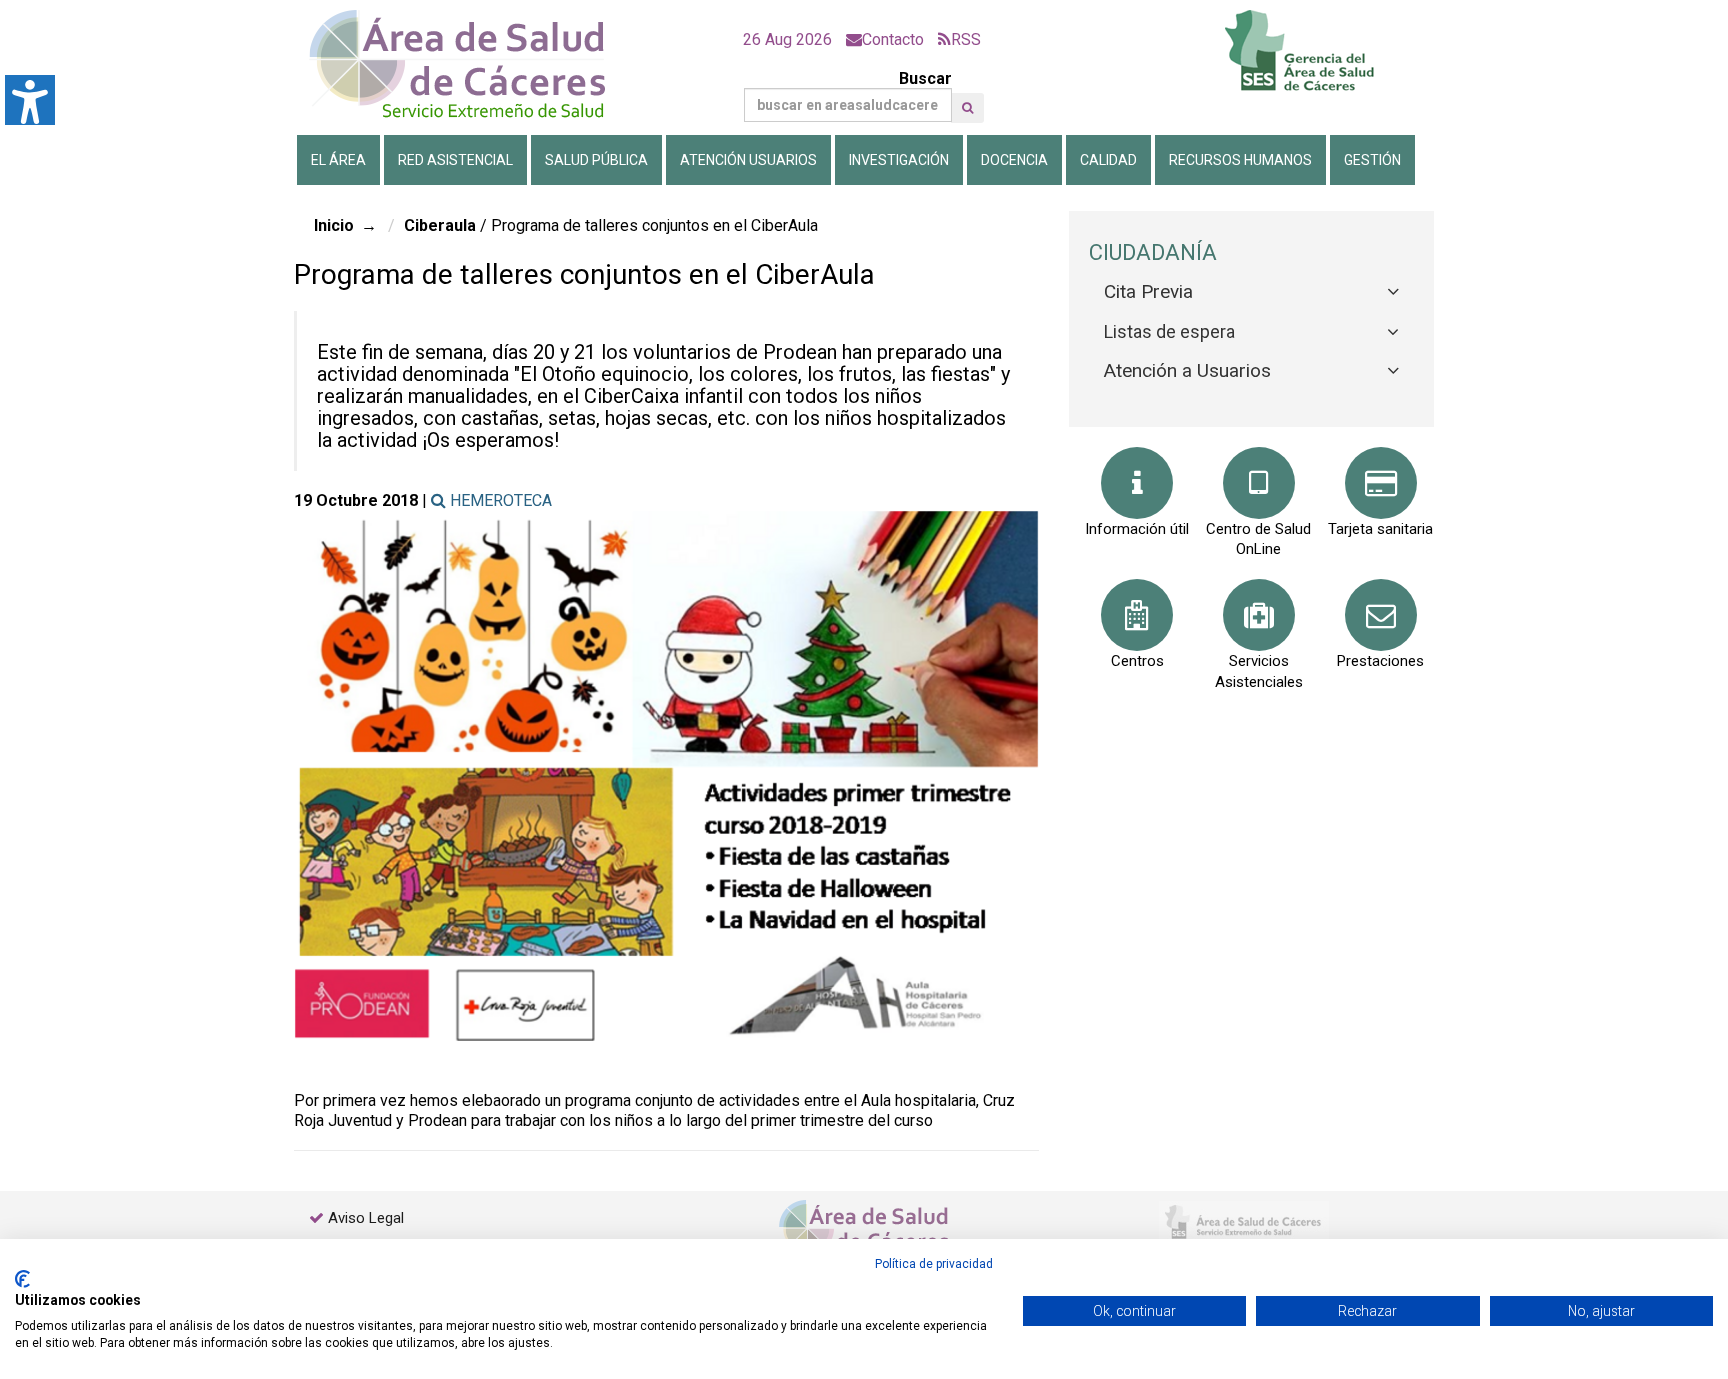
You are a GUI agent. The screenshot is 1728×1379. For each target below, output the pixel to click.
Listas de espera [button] (1169, 331)
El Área (338, 160)
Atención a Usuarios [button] (1187, 370)
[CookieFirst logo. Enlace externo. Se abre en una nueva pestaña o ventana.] (22, 1279)
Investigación (899, 160)
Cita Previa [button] (1148, 291)
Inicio (334, 225)
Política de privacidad (934, 1264)
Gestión (1372, 160)
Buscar (925, 78)
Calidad (1108, 160)
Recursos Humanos (1240, 160)
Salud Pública (596, 160)
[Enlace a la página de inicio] (474, 64)
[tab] (1251, 292)
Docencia (1014, 160)
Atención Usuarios (748, 160)
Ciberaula (440, 225)
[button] (967, 108)
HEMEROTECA (499, 500)
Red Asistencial (455, 160)
